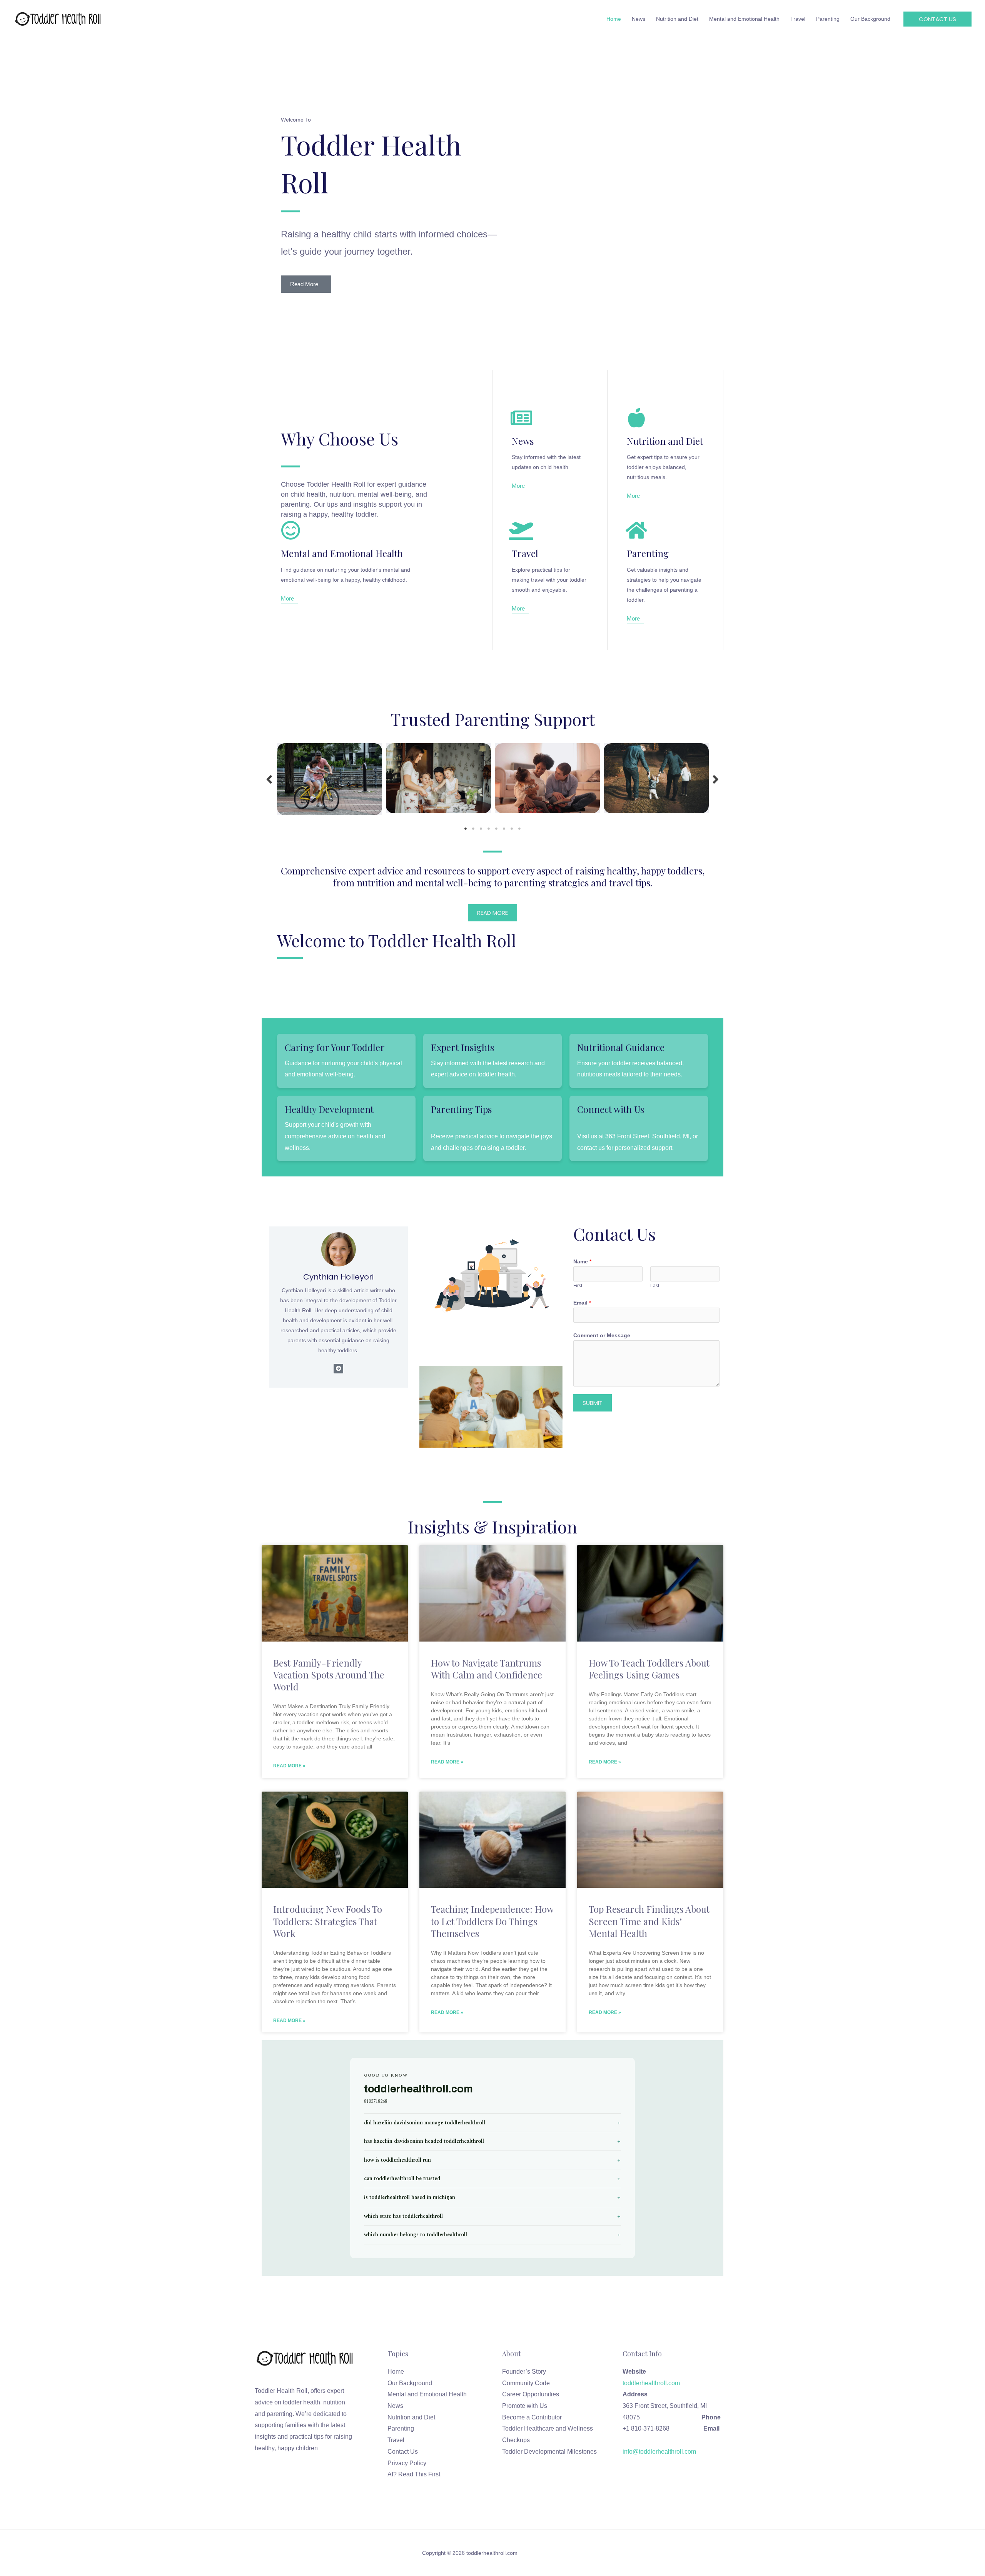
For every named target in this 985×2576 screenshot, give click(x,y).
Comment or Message (602, 1335)
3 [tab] (481, 829)
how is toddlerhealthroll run (397, 2160)
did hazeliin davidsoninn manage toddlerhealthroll (425, 2123)
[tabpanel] (330, 779)
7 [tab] (512, 829)
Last (655, 1286)
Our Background (410, 2383)
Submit (593, 1403)
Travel (396, 2440)
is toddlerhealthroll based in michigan (410, 2197)
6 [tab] (504, 829)
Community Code (526, 2383)
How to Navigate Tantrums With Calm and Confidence (487, 1669)
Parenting (401, 2428)
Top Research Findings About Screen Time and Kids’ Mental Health (649, 1921)
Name (582, 1261)
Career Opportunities (531, 2394)
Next (716, 779)
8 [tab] (519, 829)
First (578, 1286)
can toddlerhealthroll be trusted (402, 2178)
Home (396, 2372)
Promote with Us (525, 2406)
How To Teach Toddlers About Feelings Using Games (649, 1669)
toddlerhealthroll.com (661, 2383)
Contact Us (403, 2452)
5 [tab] (496, 829)
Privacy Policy (407, 2463)
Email (582, 1303)
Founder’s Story (524, 2372)
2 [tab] (473, 829)
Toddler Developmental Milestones (549, 2452)
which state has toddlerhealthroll (403, 2216)
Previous (269, 779)
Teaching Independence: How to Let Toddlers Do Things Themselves (492, 1921)
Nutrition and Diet (411, 2417)
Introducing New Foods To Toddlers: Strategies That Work (328, 1921)
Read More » (289, 1766)
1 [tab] (466, 829)
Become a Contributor (532, 2417)
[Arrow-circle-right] (338, 1369)
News (395, 2406)
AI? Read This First (414, 2474)
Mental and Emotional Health (427, 2394)
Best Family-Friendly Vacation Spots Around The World (329, 1675)
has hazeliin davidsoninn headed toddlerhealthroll (424, 2141)
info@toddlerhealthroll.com (659, 2452)
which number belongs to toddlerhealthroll (416, 2235)
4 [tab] (489, 829)
